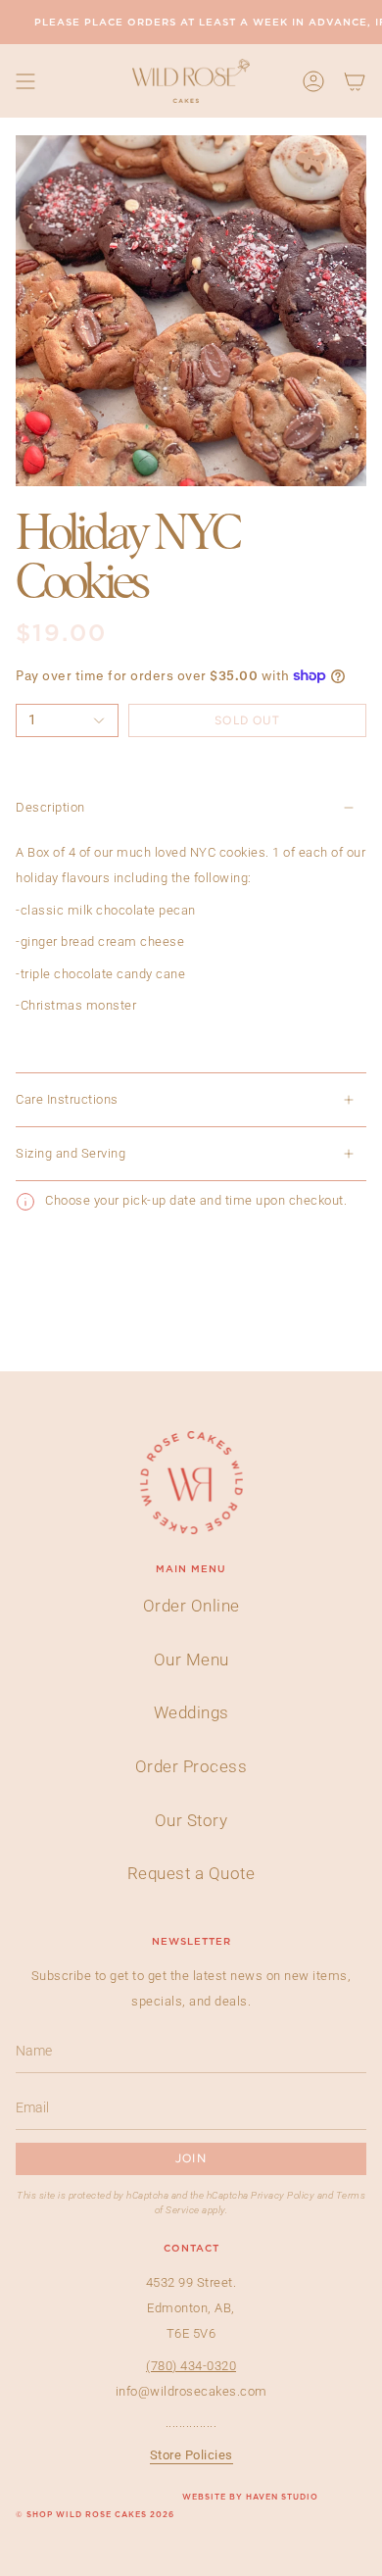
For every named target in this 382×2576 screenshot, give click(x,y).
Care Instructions (67, 1099)
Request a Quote (191, 1873)
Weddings (191, 1712)
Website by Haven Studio (250, 2498)
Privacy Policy (283, 2195)
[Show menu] (25, 81)
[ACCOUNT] (313, 81)
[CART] (355, 81)
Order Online (191, 1606)
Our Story (191, 1820)
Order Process (191, 1766)
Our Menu (191, 1660)
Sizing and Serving (71, 1153)
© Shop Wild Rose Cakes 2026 (95, 2515)
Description (50, 807)
